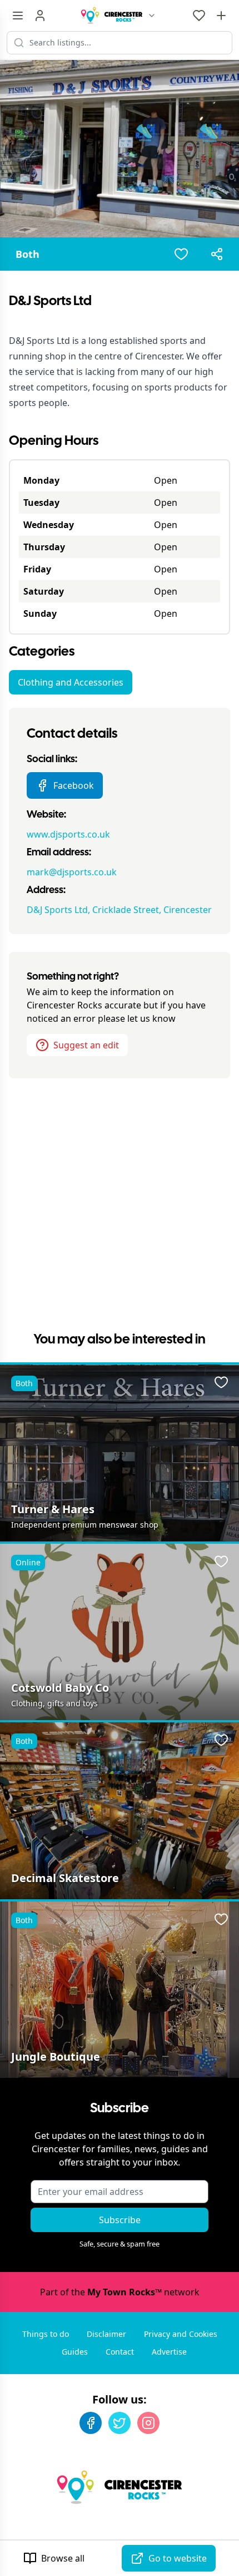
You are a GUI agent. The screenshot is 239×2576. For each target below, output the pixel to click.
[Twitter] (120, 2423)
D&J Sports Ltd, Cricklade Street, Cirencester (119, 910)
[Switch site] (152, 16)
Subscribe (120, 2220)
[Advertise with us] (221, 16)
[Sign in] (40, 16)
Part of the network (120, 2292)
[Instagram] (148, 2423)
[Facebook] (91, 2423)
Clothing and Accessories (71, 682)
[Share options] (217, 254)
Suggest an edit (86, 1045)
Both (28, 254)
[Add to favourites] (181, 254)
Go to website (178, 2558)
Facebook (74, 785)
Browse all (63, 2558)
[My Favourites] (199, 16)
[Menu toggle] (18, 16)
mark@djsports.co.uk (72, 872)
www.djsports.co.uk (68, 834)
